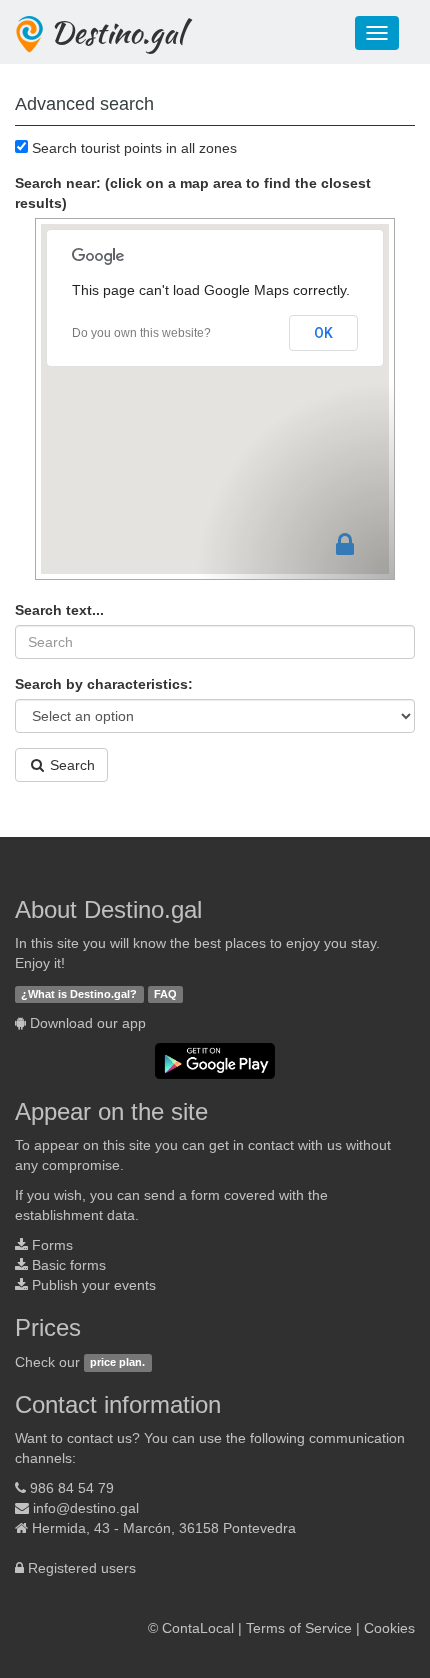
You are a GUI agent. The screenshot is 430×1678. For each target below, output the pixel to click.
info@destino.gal (86, 1508)
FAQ (165, 994)
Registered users (82, 1568)
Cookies (389, 1628)
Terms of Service (299, 1628)
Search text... (59, 610)
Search (70, 765)
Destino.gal (117, 32)
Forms (52, 1245)
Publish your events (94, 1285)
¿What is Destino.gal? (79, 994)
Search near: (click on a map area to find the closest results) (193, 193)
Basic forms (69, 1265)
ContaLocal (198, 1628)
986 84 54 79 (72, 1488)
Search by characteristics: (104, 684)
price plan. (117, 1363)
